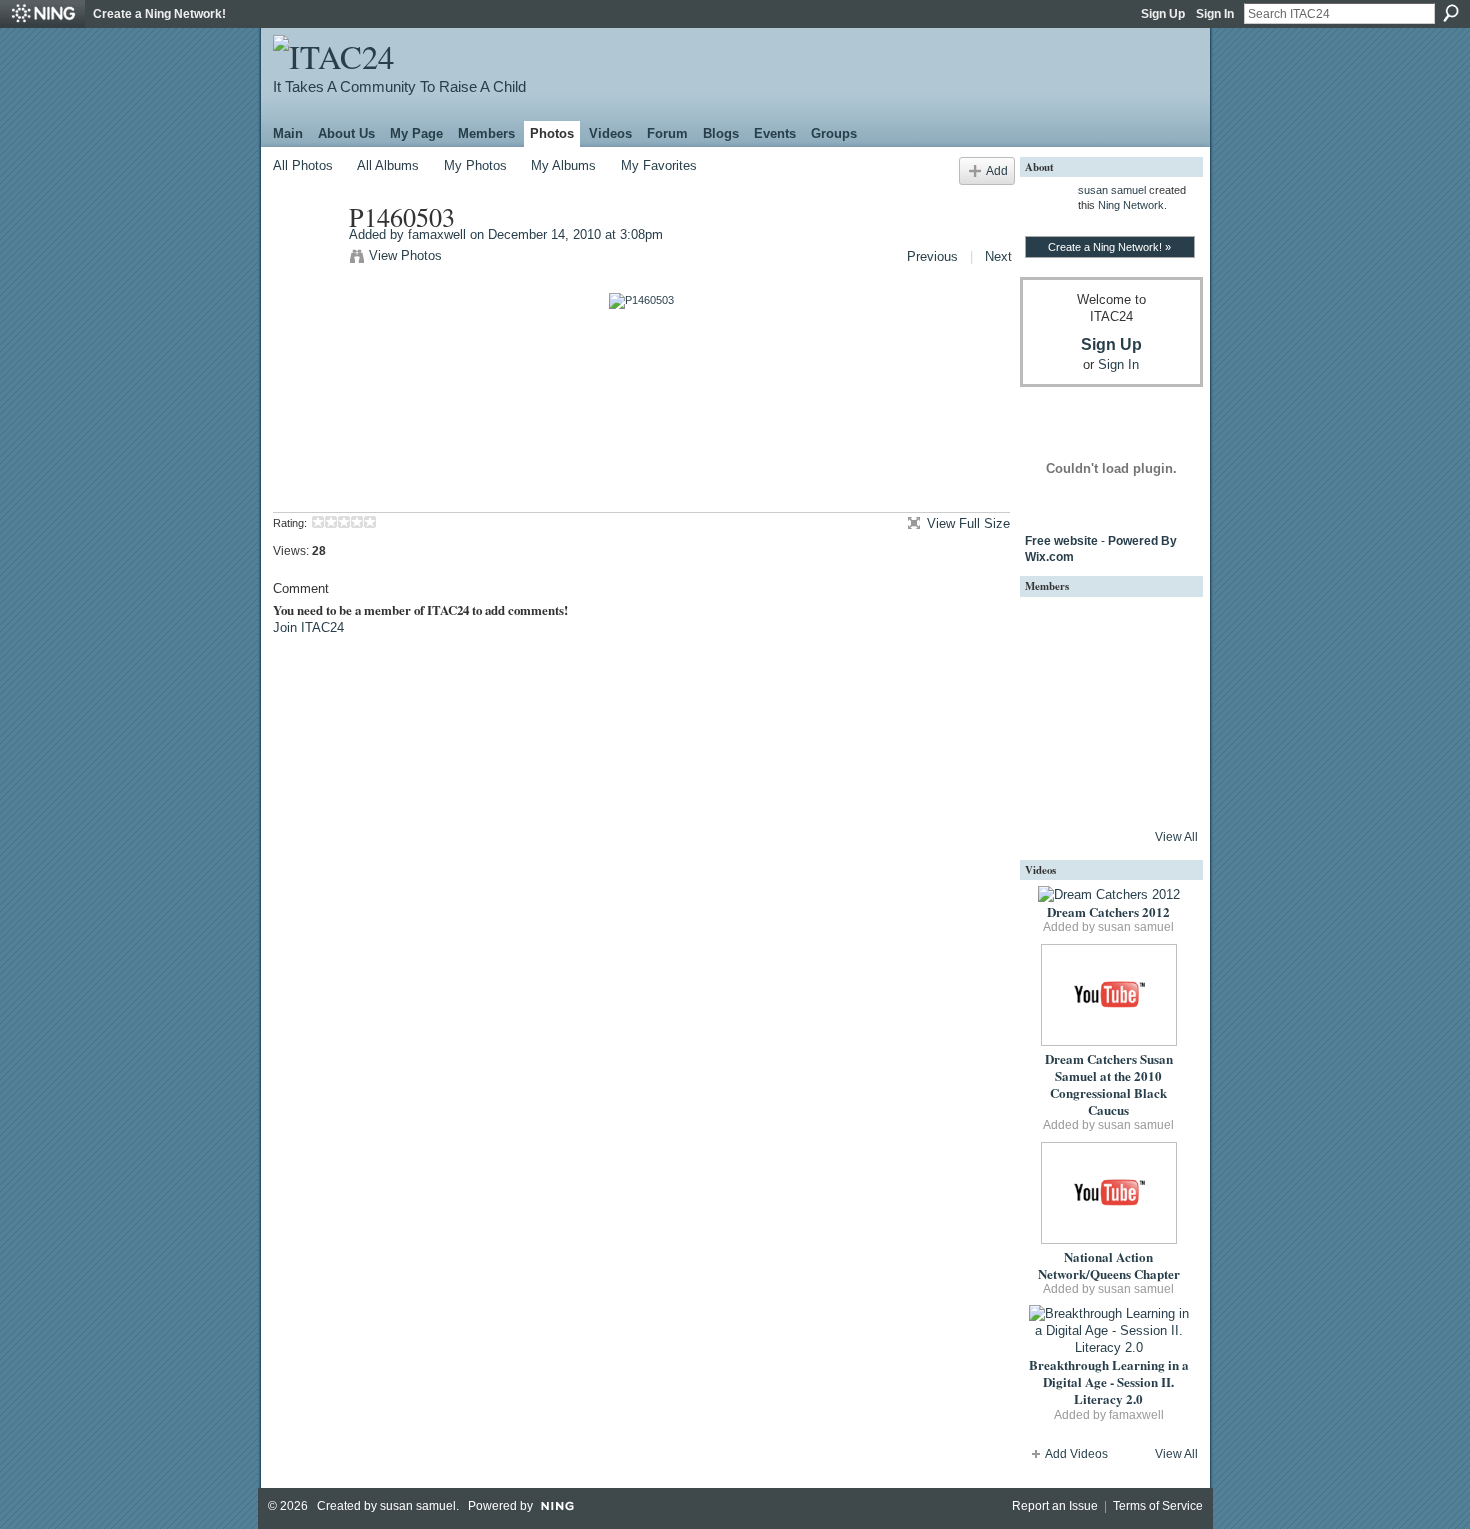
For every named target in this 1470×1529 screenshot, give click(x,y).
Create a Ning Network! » (1109, 247)
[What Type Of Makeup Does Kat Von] (1106, 792)
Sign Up (1163, 14)
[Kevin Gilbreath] (1160, 684)
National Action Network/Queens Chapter (1109, 1265)
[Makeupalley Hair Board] (1106, 738)
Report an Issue (1055, 1506)
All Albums (388, 165)
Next (998, 256)
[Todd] (1160, 630)
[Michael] (1052, 684)
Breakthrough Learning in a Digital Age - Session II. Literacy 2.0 (1109, 1381)
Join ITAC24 (308, 627)
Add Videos (1076, 1454)
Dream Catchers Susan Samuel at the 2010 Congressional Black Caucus (1109, 1084)
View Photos (405, 255)
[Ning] (42, 14)
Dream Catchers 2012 (1108, 911)
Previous (932, 256)
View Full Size (968, 523)
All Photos (303, 165)
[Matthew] (1106, 684)
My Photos (475, 165)
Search (1451, 13)
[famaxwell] (305, 259)
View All (1176, 837)
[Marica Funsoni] (1052, 738)
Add (997, 170)
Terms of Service (1158, 1506)
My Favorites (659, 165)
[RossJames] (1106, 630)
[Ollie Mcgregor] (1052, 792)
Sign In (1215, 14)
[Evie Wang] (1160, 792)
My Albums (563, 165)
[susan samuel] (1052, 630)
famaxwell (437, 234)
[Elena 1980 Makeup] (1160, 738)
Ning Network (1131, 205)
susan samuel (1112, 190)
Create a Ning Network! (159, 14)
